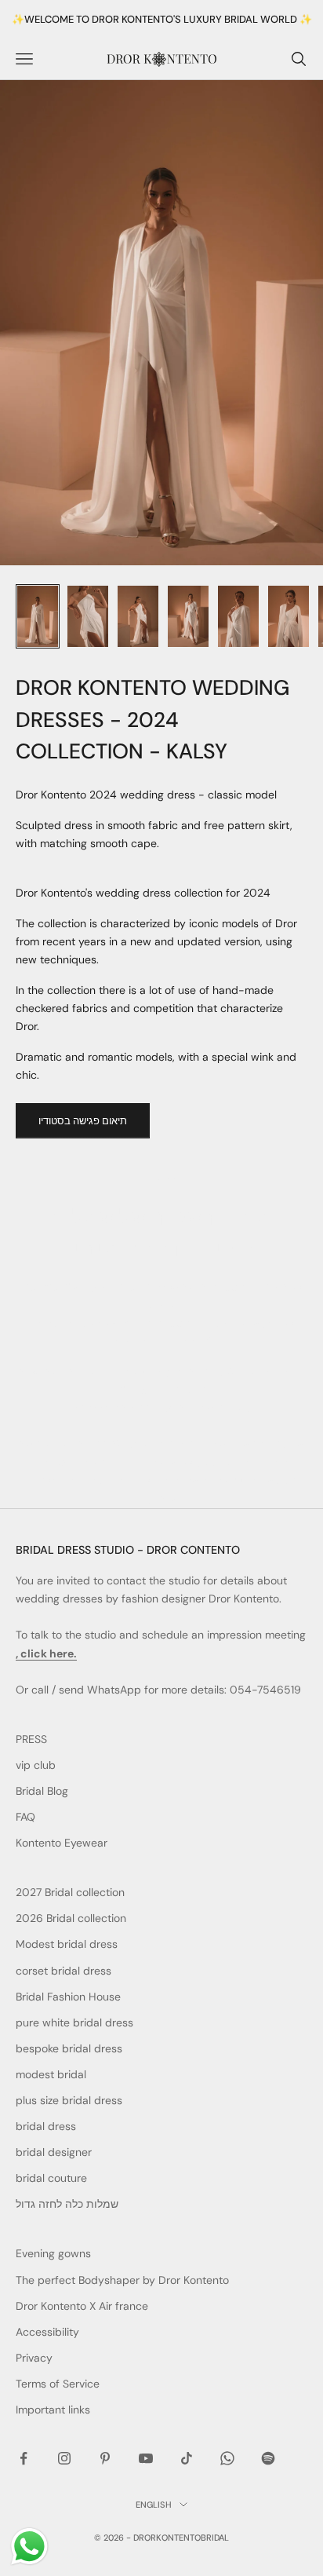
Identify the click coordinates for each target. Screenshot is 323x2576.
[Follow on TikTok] (187, 2458)
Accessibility (47, 2332)
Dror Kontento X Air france (82, 2306)
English (154, 2505)
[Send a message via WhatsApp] (29, 2547)
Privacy (34, 2358)
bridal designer (54, 2152)
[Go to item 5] (238, 616)
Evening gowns (53, 2253)
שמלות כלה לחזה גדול (67, 2204)
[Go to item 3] (138, 616)
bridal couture (51, 2178)
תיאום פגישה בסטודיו (83, 1121)
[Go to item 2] (88, 616)
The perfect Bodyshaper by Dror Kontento (122, 2280)
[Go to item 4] (188, 616)
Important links (53, 2410)
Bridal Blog (42, 1791)
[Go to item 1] (38, 616)
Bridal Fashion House (68, 1997)
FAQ (25, 1817)
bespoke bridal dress (69, 2048)
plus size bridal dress (69, 2100)
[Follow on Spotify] (268, 2458)
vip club (36, 1765)
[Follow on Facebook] (24, 2458)
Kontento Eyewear (62, 1843)
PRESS (31, 1739)
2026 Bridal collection (71, 1918)
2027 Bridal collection (70, 1892)
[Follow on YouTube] (146, 2458)
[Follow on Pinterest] (105, 2458)
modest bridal (51, 2074)
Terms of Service (58, 2384)
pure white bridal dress (74, 2022)
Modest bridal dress (67, 1944)
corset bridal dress (64, 1971)
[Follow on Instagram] (64, 2458)
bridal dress (46, 2126)
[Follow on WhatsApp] (227, 2458)
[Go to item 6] (289, 616)
